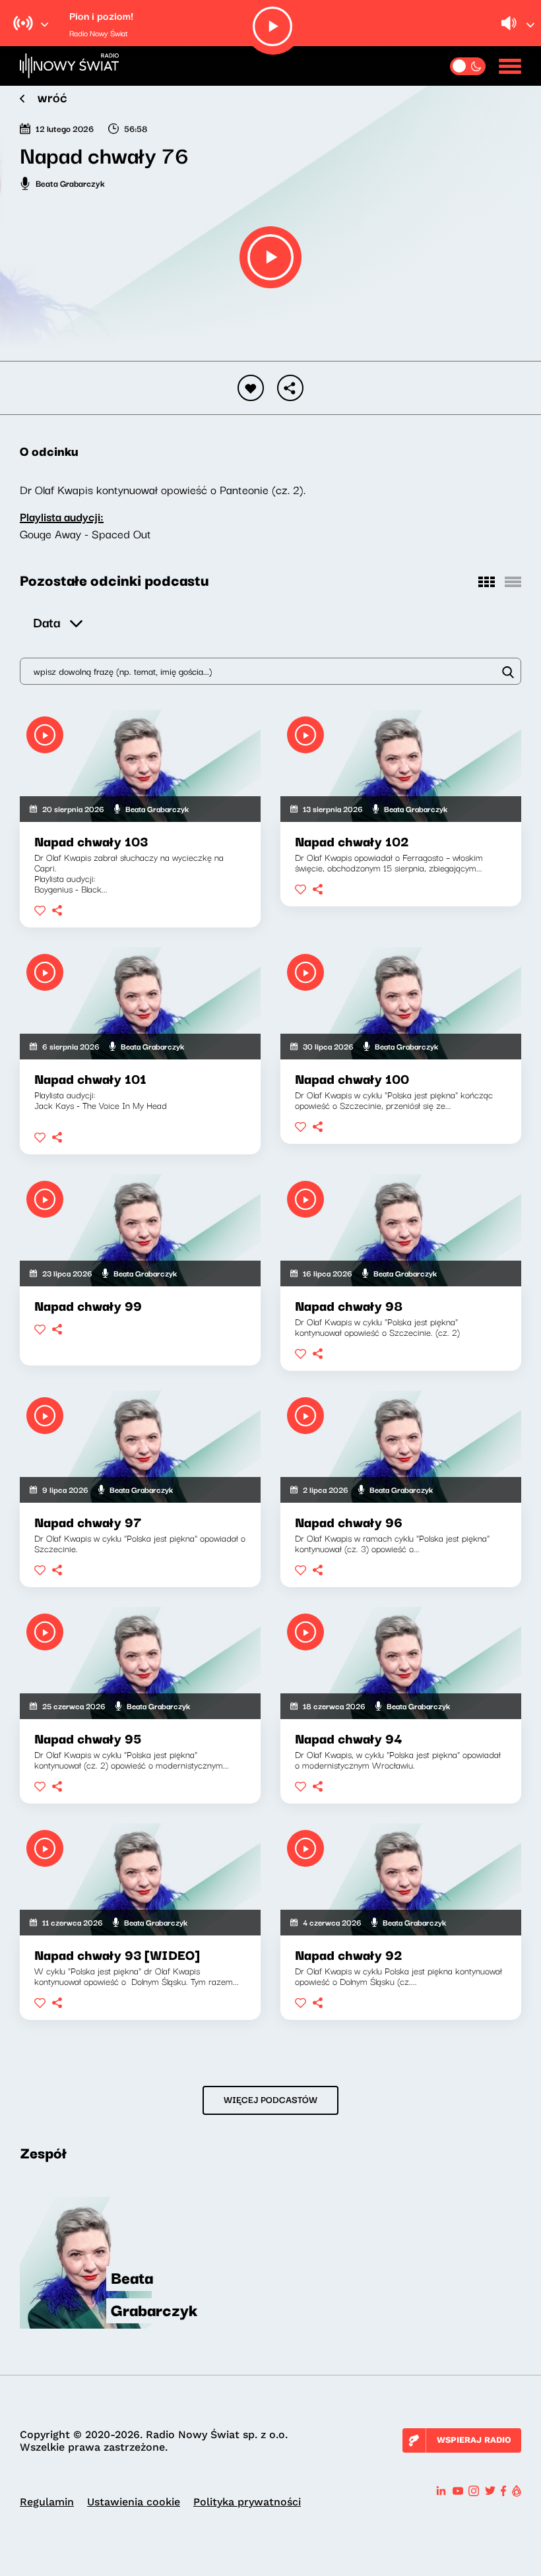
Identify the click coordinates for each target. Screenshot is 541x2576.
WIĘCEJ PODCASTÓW (270, 2099)
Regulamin (47, 2502)
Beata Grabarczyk (70, 183)
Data (47, 622)
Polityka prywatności (247, 2502)
